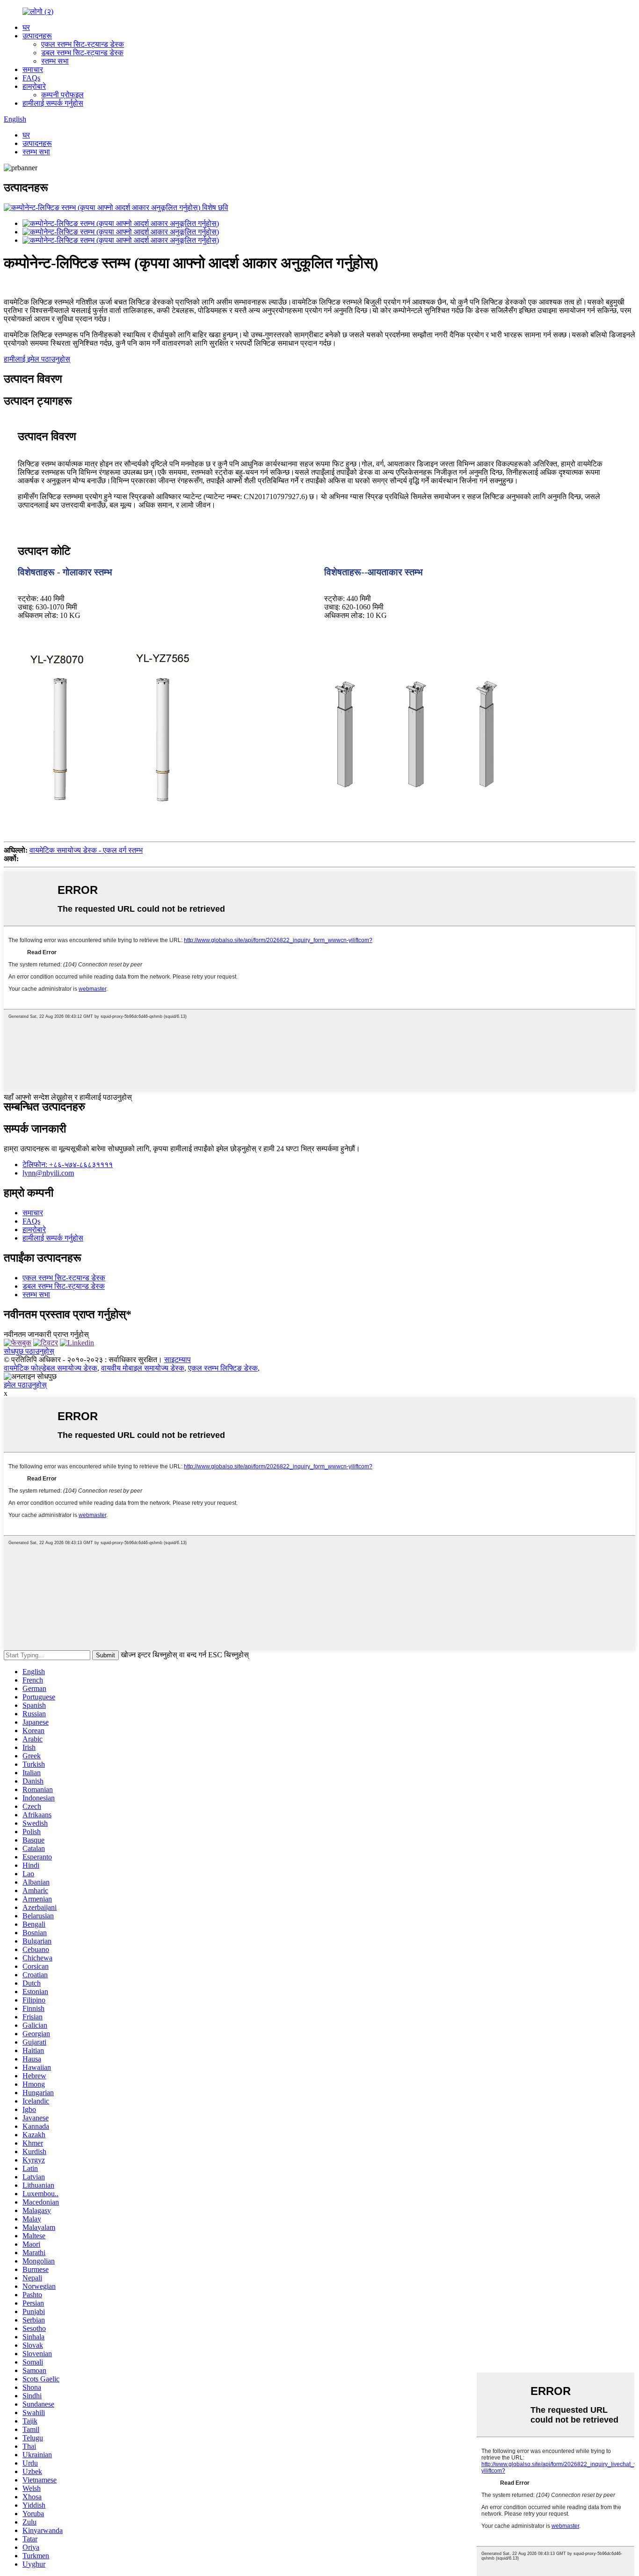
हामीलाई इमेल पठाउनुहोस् (37, 359)
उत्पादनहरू (37, 36)
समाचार (33, 69)
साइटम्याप (178, 1360)
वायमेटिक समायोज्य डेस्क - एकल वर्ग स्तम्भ (86, 850)
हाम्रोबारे (34, 86)
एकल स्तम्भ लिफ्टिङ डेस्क (223, 1368)
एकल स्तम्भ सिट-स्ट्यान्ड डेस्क (83, 44)
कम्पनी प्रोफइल (62, 95)
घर (26, 27)
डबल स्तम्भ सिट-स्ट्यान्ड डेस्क (82, 53)
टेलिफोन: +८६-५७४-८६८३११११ (68, 1165)
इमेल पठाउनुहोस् (25, 1385)
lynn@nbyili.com (48, 1173)
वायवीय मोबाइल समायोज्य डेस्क (143, 1368)
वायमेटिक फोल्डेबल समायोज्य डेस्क (51, 1368)
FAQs (31, 78)
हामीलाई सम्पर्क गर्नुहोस (53, 103)
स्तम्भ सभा (55, 61)
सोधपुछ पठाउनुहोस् (29, 1351)
